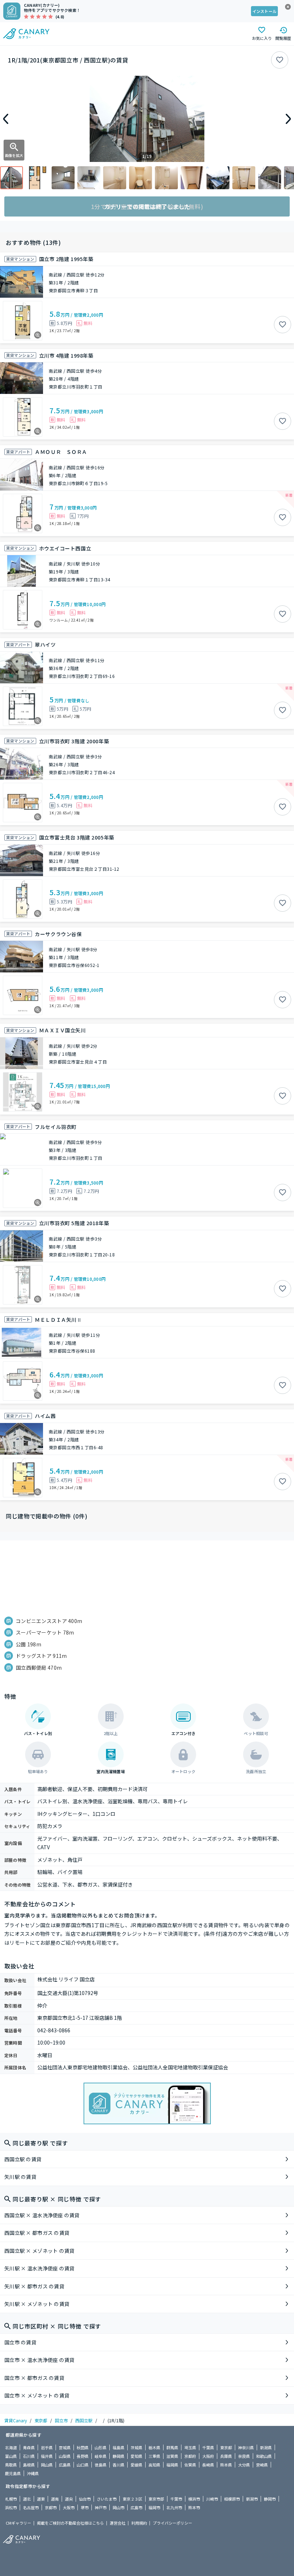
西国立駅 (84, 2420)
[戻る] (6, 119)
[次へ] (288, 119)
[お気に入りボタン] (280, 60)
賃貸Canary (16, 2420)
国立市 (61, 2420)
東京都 (41, 2420)
